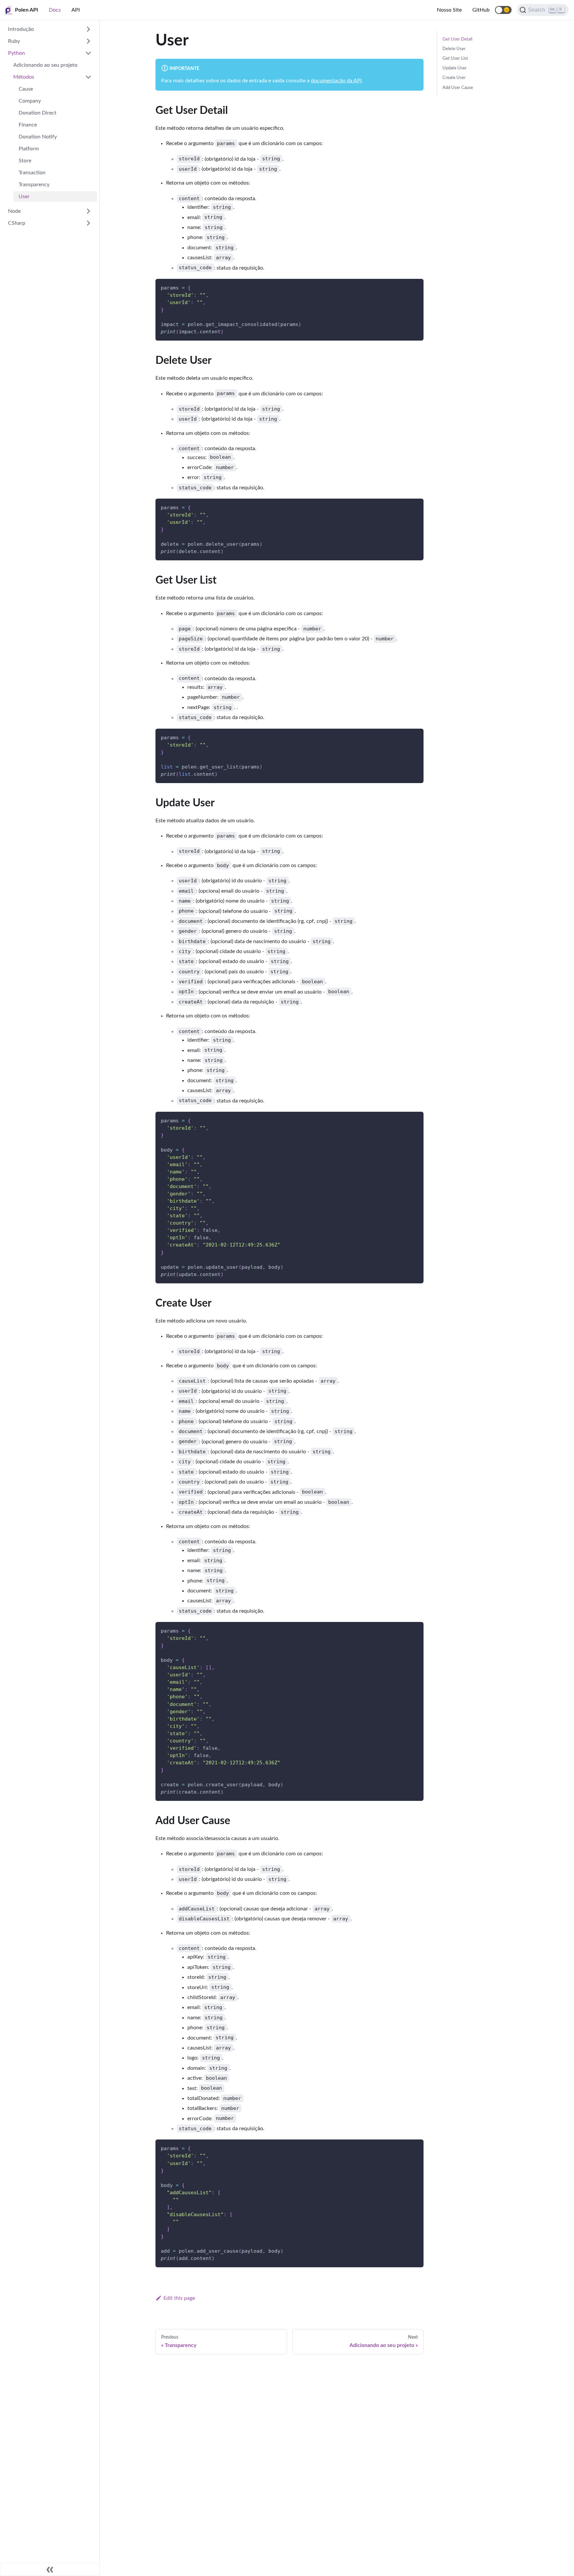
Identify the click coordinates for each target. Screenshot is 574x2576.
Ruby (14, 41)
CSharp (17, 223)
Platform (29, 149)
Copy (413, 286)
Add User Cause (458, 88)
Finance (28, 125)
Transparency (34, 185)
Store (25, 161)
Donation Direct (38, 113)
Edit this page (179, 2298)
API (76, 10)
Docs (55, 10)
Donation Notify (38, 137)
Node (14, 211)
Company (30, 101)
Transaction (32, 173)
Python (16, 53)
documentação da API (336, 81)
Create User (454, 78)
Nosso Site (449, 10)
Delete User (454, 49)
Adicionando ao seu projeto (45, 65)
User (24, 197)
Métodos (24, 77)
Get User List (455, 58)
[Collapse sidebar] (50, 2569)
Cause (26, 89)
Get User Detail (457, 39)
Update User (455, 68)
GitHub (481, 10)
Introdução (21, 29)
